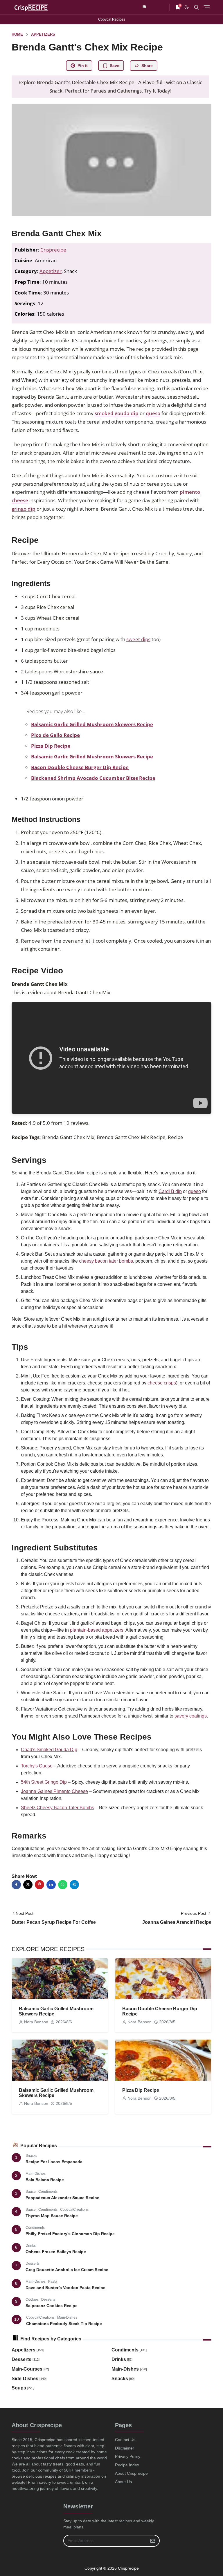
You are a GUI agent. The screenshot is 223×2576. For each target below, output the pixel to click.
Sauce (31, 2192)
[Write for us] (163, 7)
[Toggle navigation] (207, 7)
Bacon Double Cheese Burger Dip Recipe (80, 767)
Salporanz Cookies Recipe (52, 2306)
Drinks (31, 2246)
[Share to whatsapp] (63, 1885)
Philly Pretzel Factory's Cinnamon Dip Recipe (70, 2234)
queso (153, 413)
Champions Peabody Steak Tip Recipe (64, 2324)
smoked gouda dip (117, 413)
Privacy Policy (128, 2456)
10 (17, 2319)
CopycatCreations (74, 2210)
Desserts (33, 2264)
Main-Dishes (36, 2174)
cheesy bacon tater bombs (106, 1261)
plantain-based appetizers (97, 1630)
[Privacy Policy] (154, 7)
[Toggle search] (197, 7)
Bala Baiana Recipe (45, 2180)
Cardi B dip (170, 1191)
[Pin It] (39, 1885)
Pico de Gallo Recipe (55, 735)
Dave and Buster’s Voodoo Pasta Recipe (65, 2288)
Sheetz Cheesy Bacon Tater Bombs (57, 1808)
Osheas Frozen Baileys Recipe (56, 2252)
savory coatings (191, 1716)
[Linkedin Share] (51, 1885)
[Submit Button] (153, 2541)
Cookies (33, 2300)
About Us (123, 2482)
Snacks (31, 2156)
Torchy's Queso (37, 1766)
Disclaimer (125, 2448)
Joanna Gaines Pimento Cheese (54, 1791)
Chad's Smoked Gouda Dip (49, 1750)
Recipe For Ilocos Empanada (54, 2162)
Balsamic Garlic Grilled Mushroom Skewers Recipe (92, 724)
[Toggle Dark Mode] (187, 7)
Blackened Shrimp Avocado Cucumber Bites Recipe (93, 778)
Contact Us (125, 2440)
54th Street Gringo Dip (44, 1782)
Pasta (53, 2282)
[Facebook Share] (16, 1885)
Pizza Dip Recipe (51, 746)
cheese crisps (162, 1383)
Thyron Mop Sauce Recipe (52, 2216)
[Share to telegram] (74, 1885)
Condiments (48, 2192)
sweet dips (138, 639)
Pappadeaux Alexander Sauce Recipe (62, 2198)
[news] (145, 7)
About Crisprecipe (131, 2473)
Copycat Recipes (112, 19)
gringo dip (24, 509)
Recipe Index (127, 2465)
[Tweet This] (28, 1885)
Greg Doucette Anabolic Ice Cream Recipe (67, 2270)
